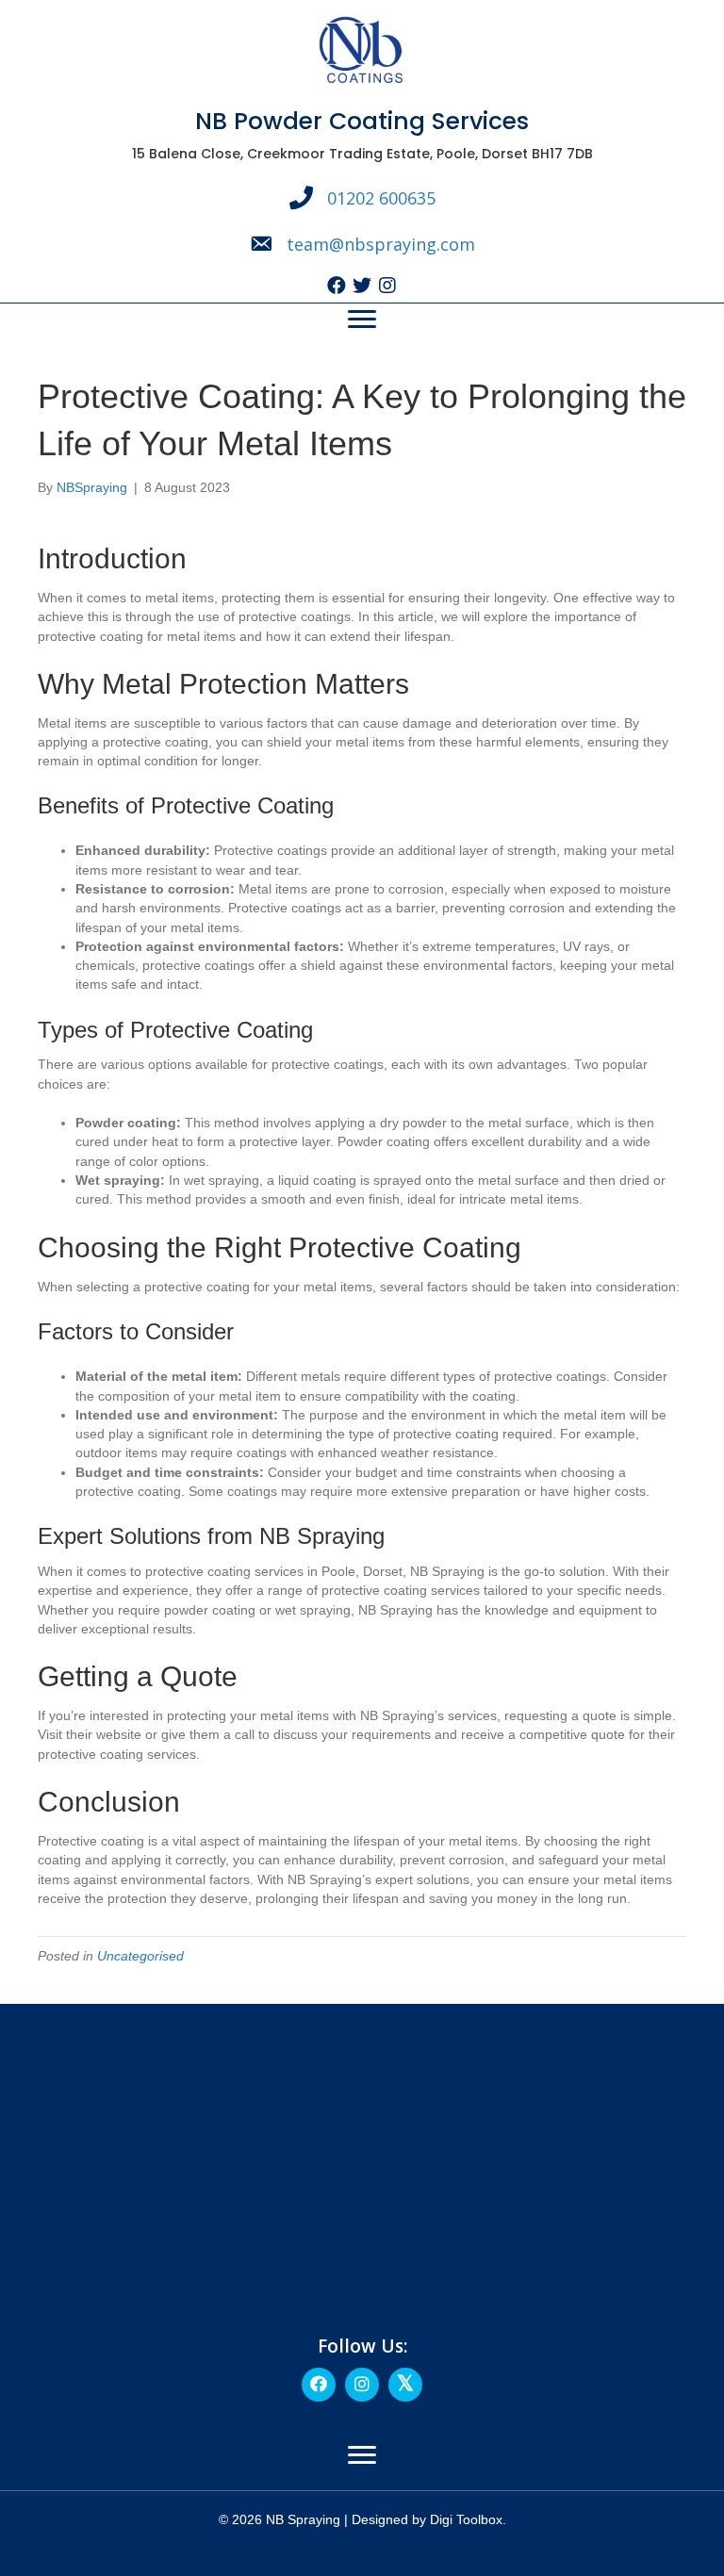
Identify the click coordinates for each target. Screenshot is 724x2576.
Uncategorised (140, 1956)
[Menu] (362, 320)
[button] (337, 286)
